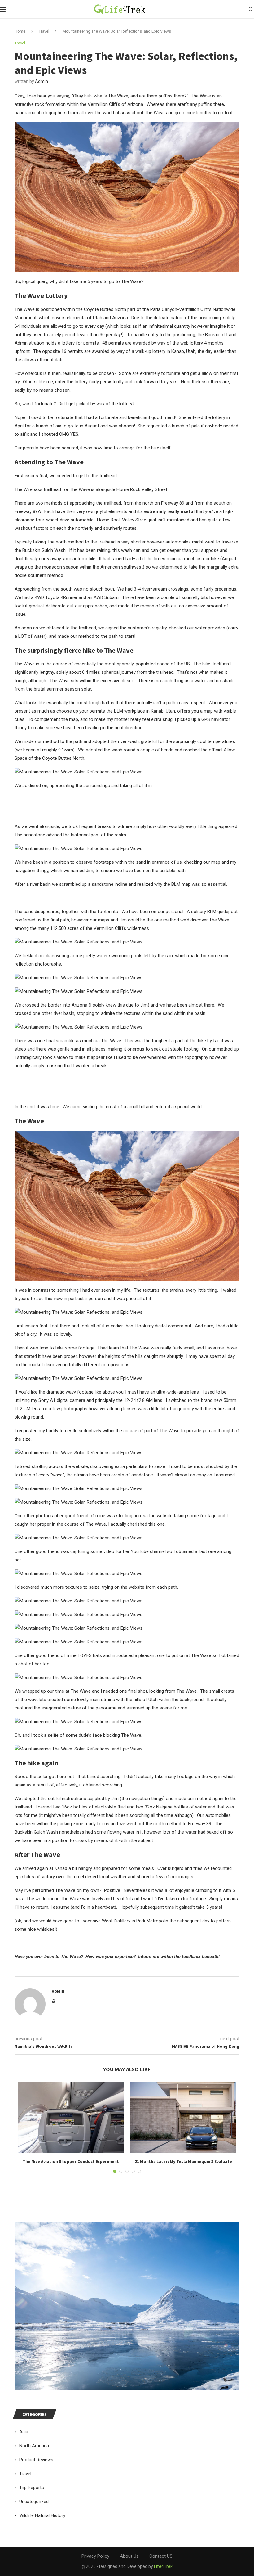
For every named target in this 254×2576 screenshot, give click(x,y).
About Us (129, 2556)
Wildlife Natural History (42, 2515)
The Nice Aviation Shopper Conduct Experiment (71, 2161)
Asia (24, 2432)
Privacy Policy (95, 2556)
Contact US (161, 2556)
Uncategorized (34, 2502)
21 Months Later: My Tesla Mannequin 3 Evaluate (183, 2161)
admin (42, 81)
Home (20, 31)
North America (34, 2446)
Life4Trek (163, 2566)
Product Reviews (36, 2460)
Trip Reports (32, 2488)
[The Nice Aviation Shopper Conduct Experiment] (71, 2118)
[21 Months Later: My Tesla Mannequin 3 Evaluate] (183, 2118)
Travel (44, 31)
